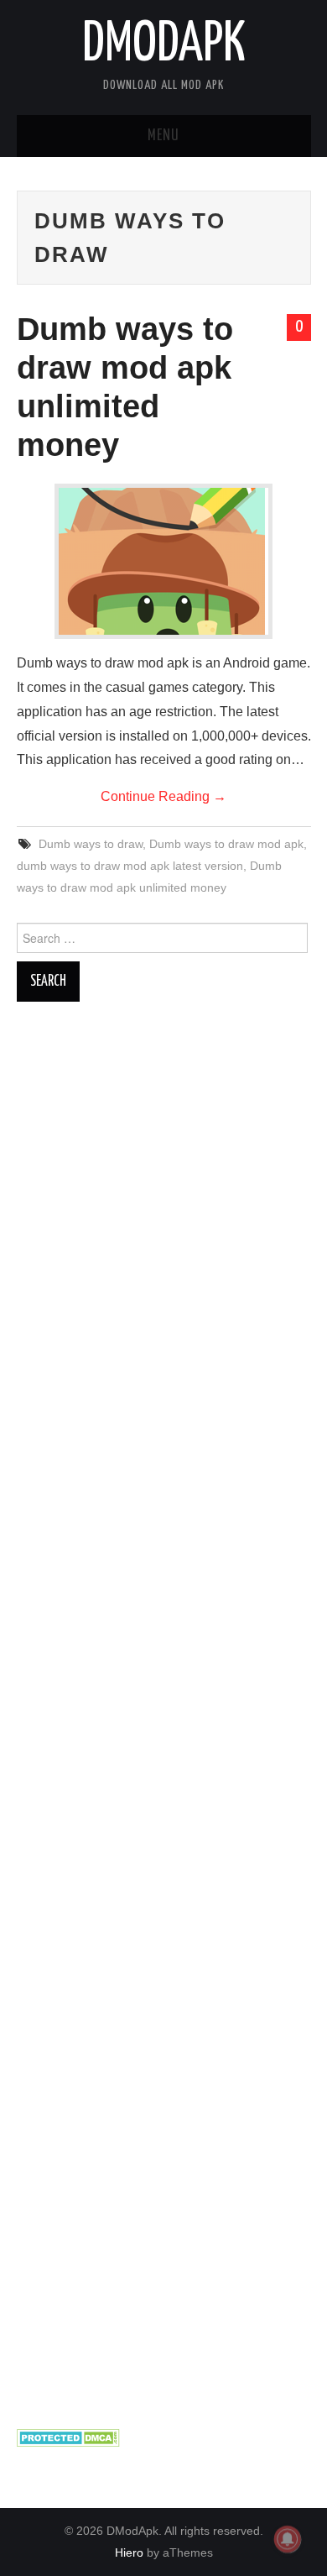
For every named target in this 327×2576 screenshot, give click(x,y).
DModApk (164, 45)
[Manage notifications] (288, 2539)
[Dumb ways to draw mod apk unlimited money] (163, 561)
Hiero (129, 2552)
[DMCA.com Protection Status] (68, 2437)
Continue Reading (163, 796)
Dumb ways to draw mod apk (226, 844)
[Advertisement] (164, 1715)
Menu (163, 136)
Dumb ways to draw (91, 844)
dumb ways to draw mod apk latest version (130, 866)
